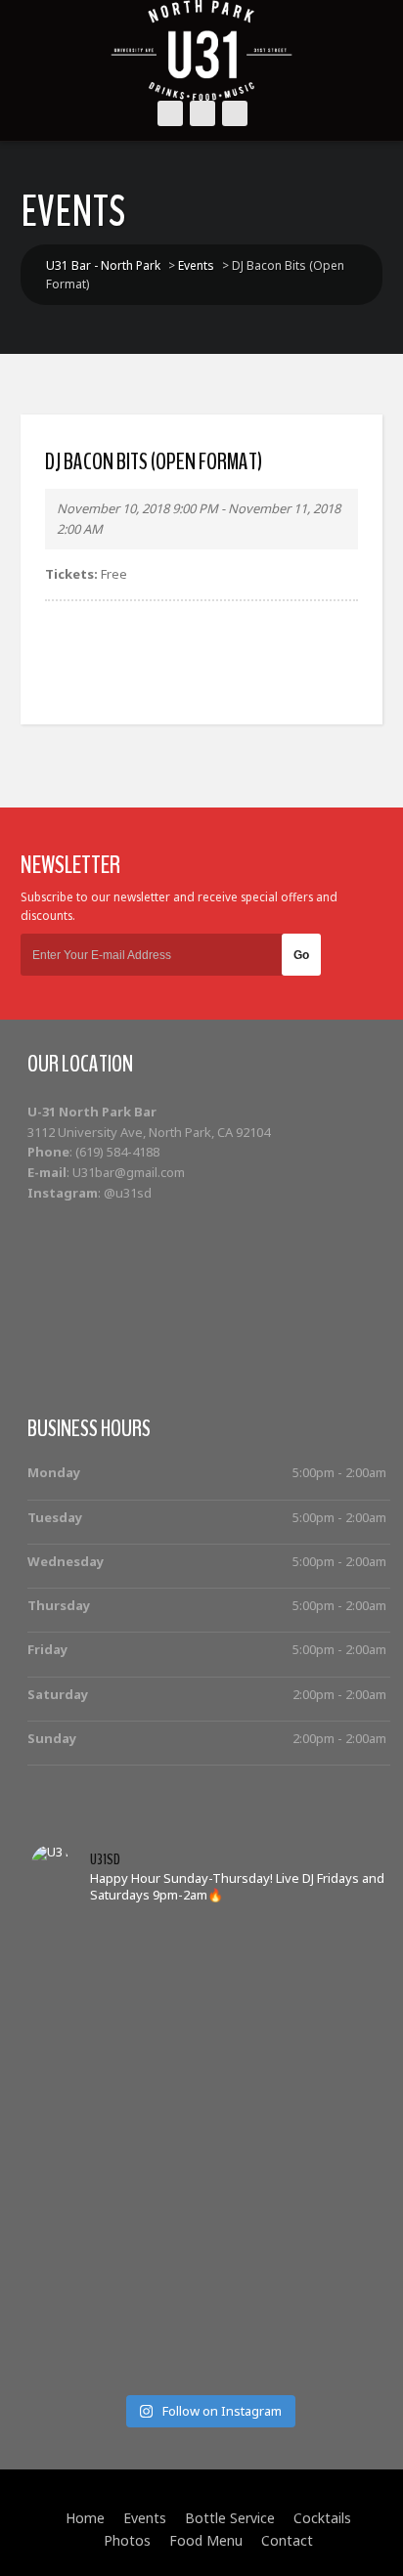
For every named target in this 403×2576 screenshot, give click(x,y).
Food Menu (206, 2540)
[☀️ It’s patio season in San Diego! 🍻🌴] (209, 2070)
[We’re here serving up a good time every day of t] (209, 2046)
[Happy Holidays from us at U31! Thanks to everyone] (209, 2281)
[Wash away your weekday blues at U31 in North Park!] (209, 2257)
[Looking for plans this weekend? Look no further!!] (209, 1999)
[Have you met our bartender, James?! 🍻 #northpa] (209, 2140)
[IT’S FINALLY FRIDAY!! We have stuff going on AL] (209, 2210)
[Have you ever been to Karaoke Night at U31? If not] (209, 2328)
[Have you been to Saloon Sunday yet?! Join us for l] (209, 1976)
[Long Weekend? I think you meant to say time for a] (209, 2187)
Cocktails (322, 2518)
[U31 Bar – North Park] (201, 50)
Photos (127, 2540)
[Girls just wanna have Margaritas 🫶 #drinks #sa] (209, 2117)
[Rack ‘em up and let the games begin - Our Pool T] (209, 1929)
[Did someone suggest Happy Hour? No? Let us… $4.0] (209, 2234)
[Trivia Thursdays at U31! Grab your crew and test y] (209, 1952)
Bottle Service (230, 2518)
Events (145, 2518)
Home (85, 2518)
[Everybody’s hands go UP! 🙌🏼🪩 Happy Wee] (209, 2163)
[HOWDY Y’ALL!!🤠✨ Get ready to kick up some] (209, 2093)
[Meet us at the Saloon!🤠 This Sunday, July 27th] (209, 2023)
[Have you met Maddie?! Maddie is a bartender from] (209, 2304)
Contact (287, 2540)
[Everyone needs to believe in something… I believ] (209, 2375)
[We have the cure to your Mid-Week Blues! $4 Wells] (209, 2351)
